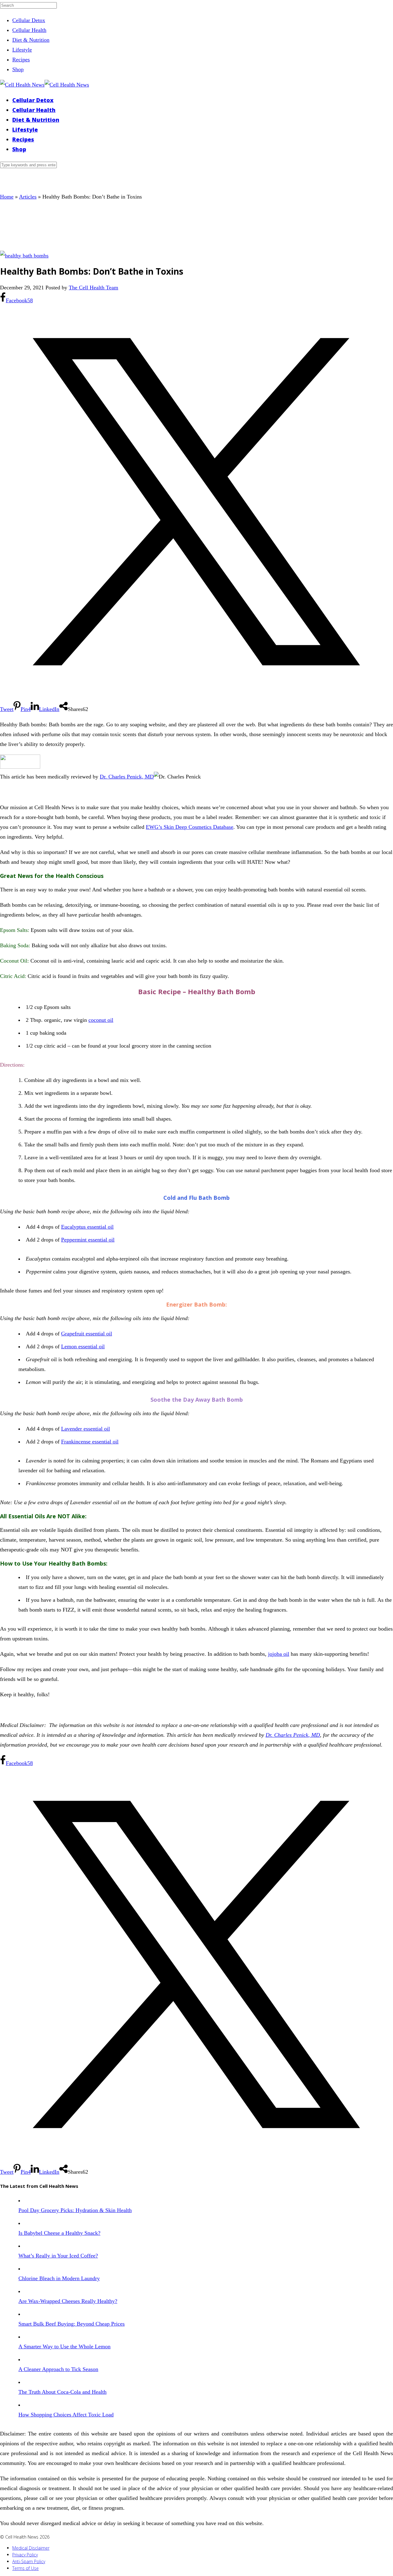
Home (7, 197)
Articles (28, 197)
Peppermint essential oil (88, 1240)
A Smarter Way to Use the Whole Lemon (64, 2346)
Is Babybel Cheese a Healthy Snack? (59, 2233)
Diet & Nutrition (31, 40)
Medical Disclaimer (31, 2548)
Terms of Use (25, 2568)
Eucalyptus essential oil (87, 1227)
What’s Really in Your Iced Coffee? (58, 2256)
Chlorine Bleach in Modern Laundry (59, 2278)
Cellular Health (29, 30)
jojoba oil (279, 1654)
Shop (18, 69)
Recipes (21, 60)
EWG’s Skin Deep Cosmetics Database (190, 827)
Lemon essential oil (83, 1346)
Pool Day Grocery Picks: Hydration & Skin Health (75, 2210)
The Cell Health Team (93, 288)
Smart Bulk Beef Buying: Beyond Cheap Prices (72, 2324)
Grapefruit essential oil (87, 1334)
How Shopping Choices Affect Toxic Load (66, 2415)
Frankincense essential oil (90, 1442)
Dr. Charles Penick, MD (127, 777)
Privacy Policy (25, 2555)
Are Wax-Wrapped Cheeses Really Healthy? (68, 2301)
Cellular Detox (29, 20)
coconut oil (101, 1020)
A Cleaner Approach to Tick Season (58, 2369)
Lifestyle (22, 50)
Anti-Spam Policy (29, 2561)
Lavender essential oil (86, 1429)
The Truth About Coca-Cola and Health (62, 2392)
